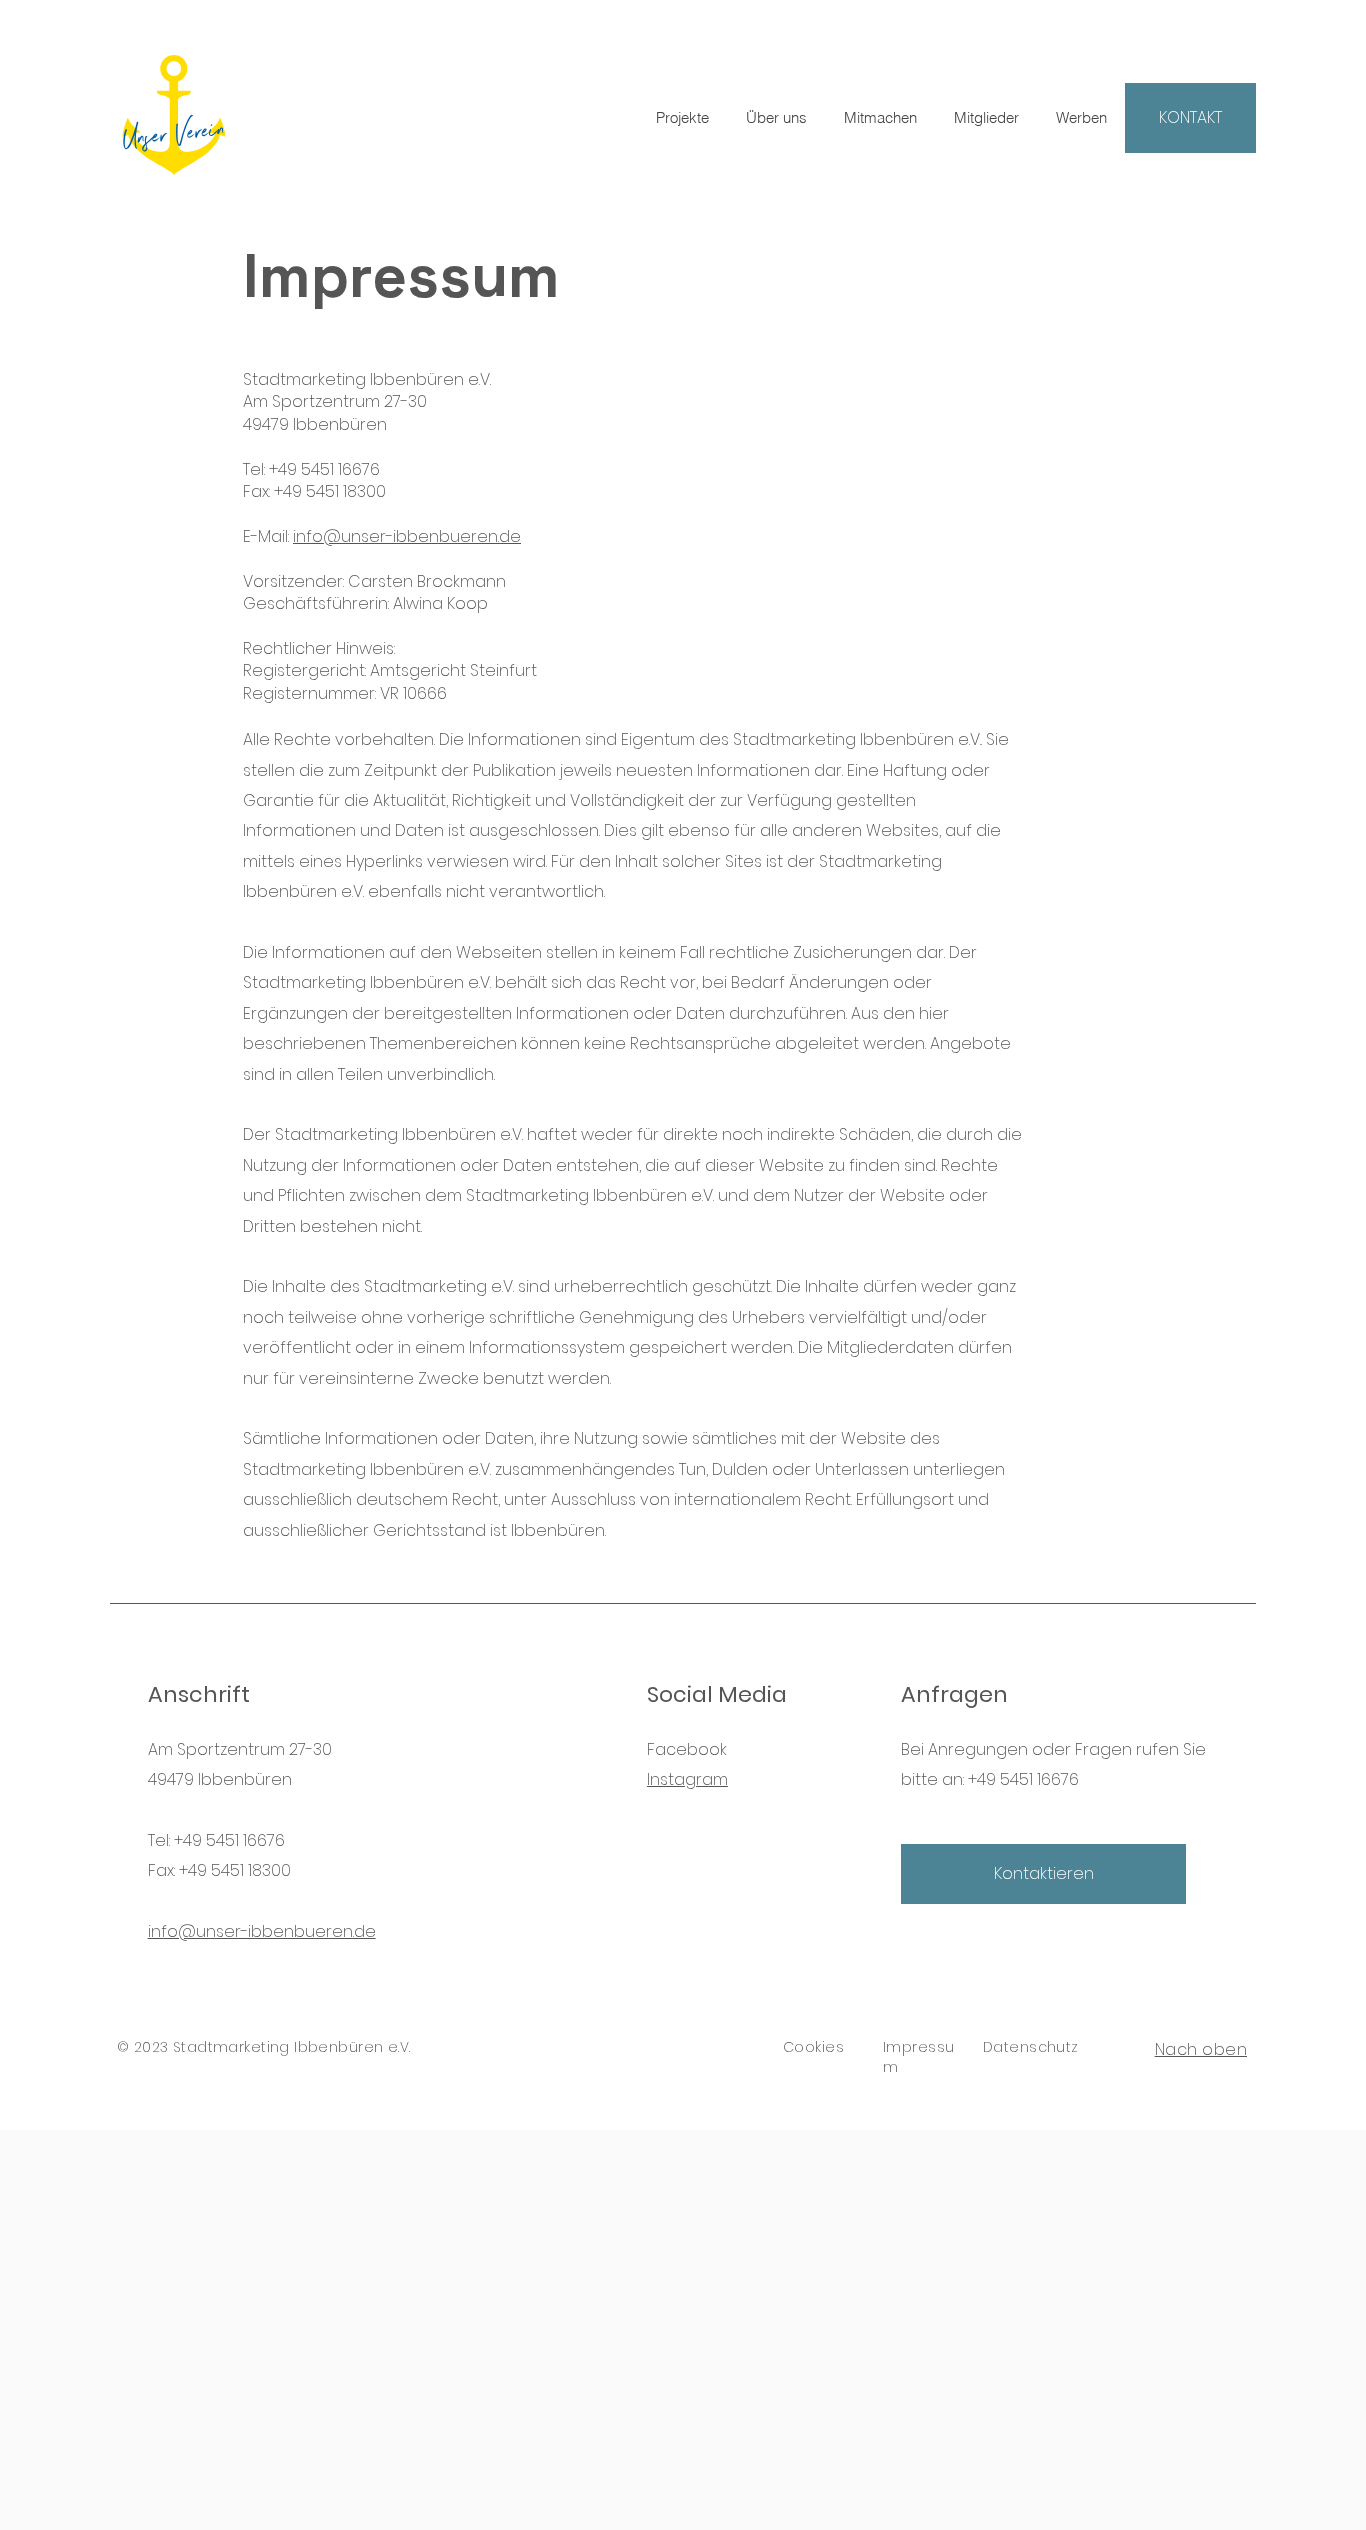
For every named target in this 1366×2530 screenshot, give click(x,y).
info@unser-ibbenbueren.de (407, 536)
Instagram (687, 1779)
